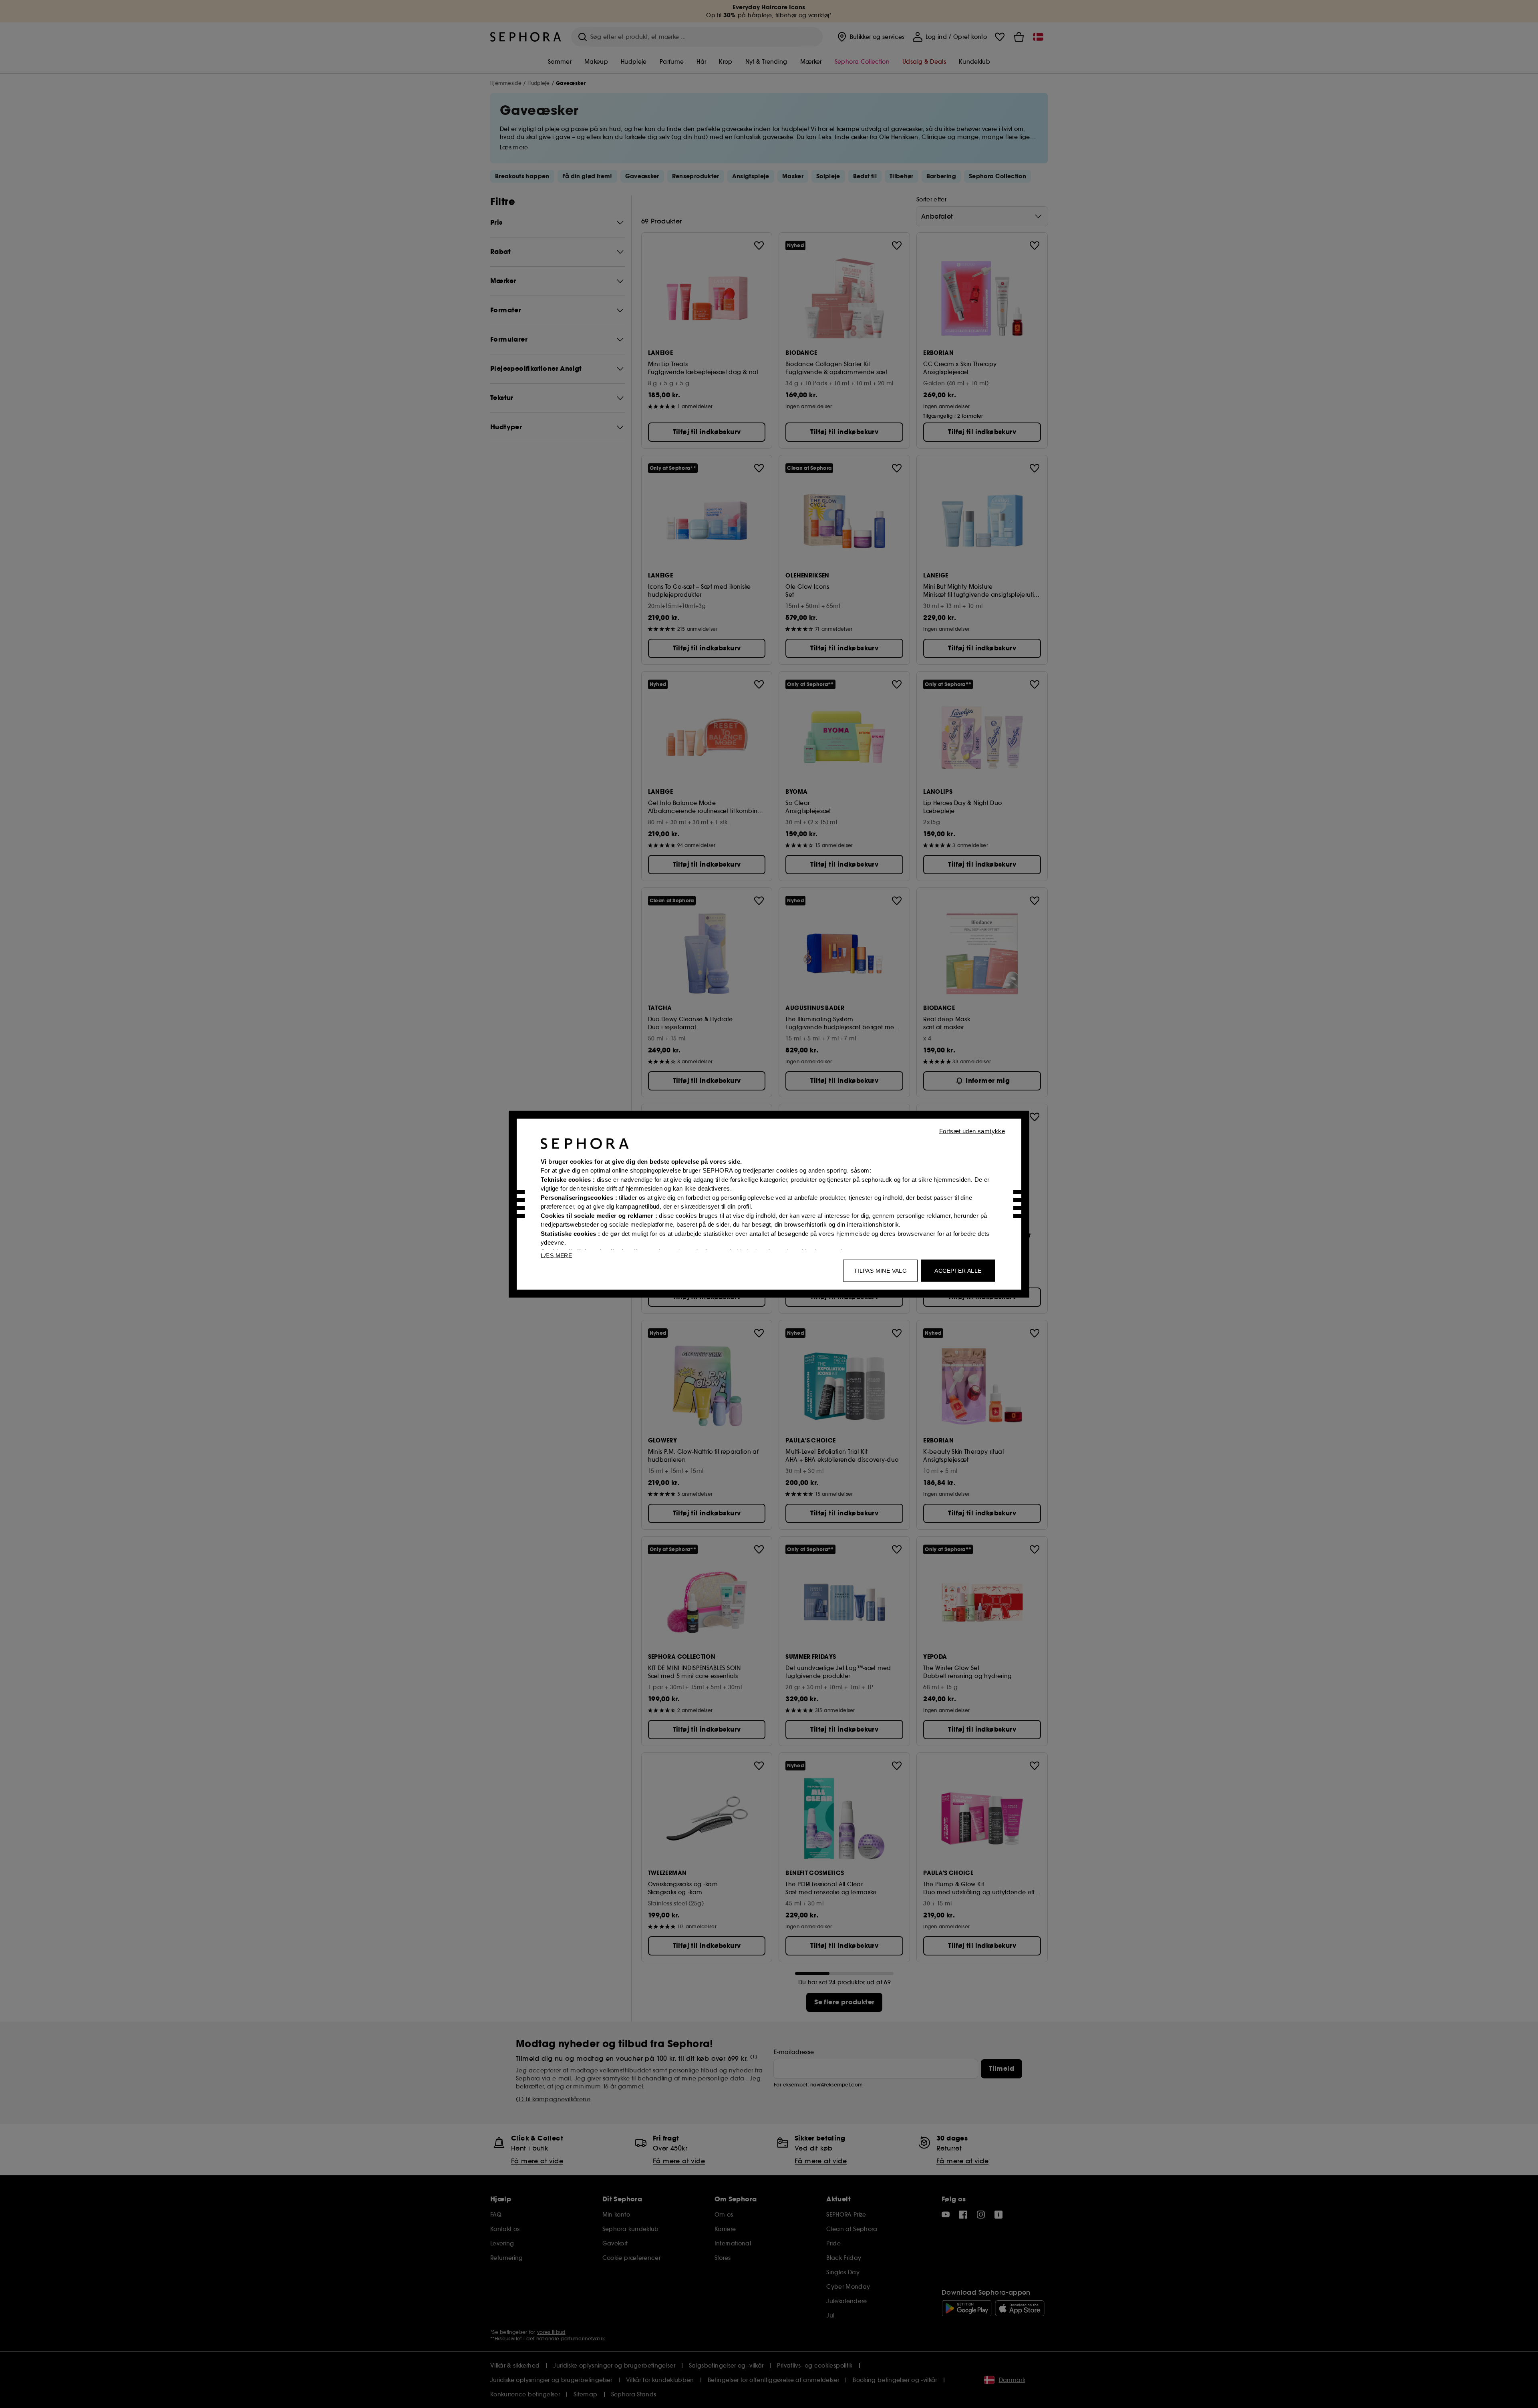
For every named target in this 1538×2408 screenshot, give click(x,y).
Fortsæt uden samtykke (972, 1131)
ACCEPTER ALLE (958, 1270)
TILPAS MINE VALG (880, 1270)
